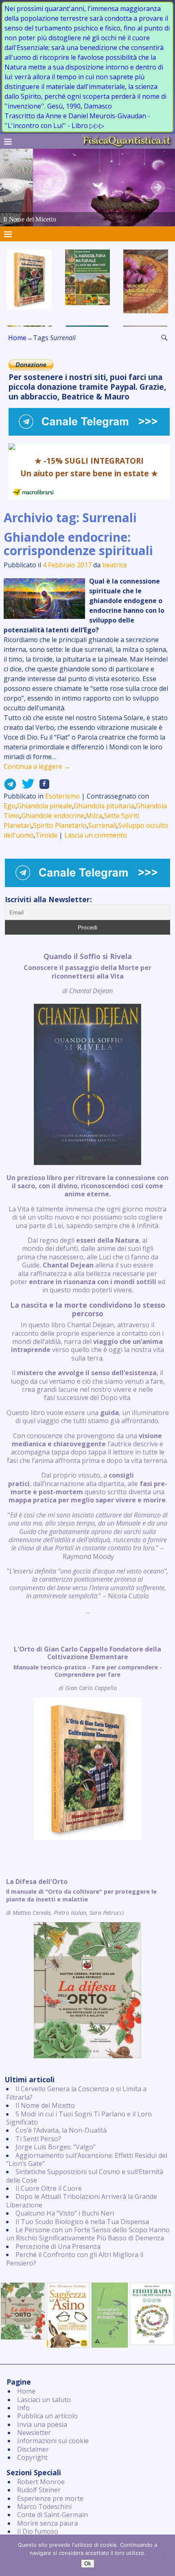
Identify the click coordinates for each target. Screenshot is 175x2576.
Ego (10, 806)
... (88, 1284)
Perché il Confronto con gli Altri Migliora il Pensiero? (75, 2259)
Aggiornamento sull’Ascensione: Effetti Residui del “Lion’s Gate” (87, 2159)
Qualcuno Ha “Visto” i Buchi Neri (65, 2213)
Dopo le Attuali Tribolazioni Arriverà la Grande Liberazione (82, 2201)
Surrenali (102, 825)
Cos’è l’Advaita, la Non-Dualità (61, 2130)
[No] (165, 2555)
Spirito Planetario (60, 825)
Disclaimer (33, 2449)
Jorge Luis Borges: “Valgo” (56, 2147)
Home (17, 338)
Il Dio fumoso (38, 2531)
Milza (94, 816)
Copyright (32, 2457)
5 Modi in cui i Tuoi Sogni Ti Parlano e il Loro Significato (79, 2118)
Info (23, 2408)
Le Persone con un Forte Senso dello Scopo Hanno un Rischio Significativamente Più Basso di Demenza (88, 2234)
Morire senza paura (47, 2523)
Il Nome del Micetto (45, 2105)
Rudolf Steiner (39, 2490)
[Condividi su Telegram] (10, 786)
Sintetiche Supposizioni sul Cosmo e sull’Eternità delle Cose (85, 2176)
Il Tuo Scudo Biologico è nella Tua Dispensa (82, 2222)
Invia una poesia (42, 2424)
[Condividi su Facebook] (42, 786)
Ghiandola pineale (45, 806)
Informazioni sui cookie (53, 2441)
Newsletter (34, 2433)
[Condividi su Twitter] (26, 786)
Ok (88, 2564)
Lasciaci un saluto (44, 2400)
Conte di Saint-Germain (52, 2515)
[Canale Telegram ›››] (89, 433)
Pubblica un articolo (47, 2416)
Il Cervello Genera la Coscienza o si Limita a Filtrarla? (76, 2093)
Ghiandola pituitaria (104, 806)
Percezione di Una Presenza (58, 2246)
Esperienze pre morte (50, 2498)
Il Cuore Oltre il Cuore (49, 2188)
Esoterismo (62, 796)
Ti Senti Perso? (38, 2139)
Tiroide (46, 835)
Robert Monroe (41, 2482)
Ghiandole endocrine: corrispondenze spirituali (78, 544)
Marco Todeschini (44, 2507)
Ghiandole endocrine (53, 816)
